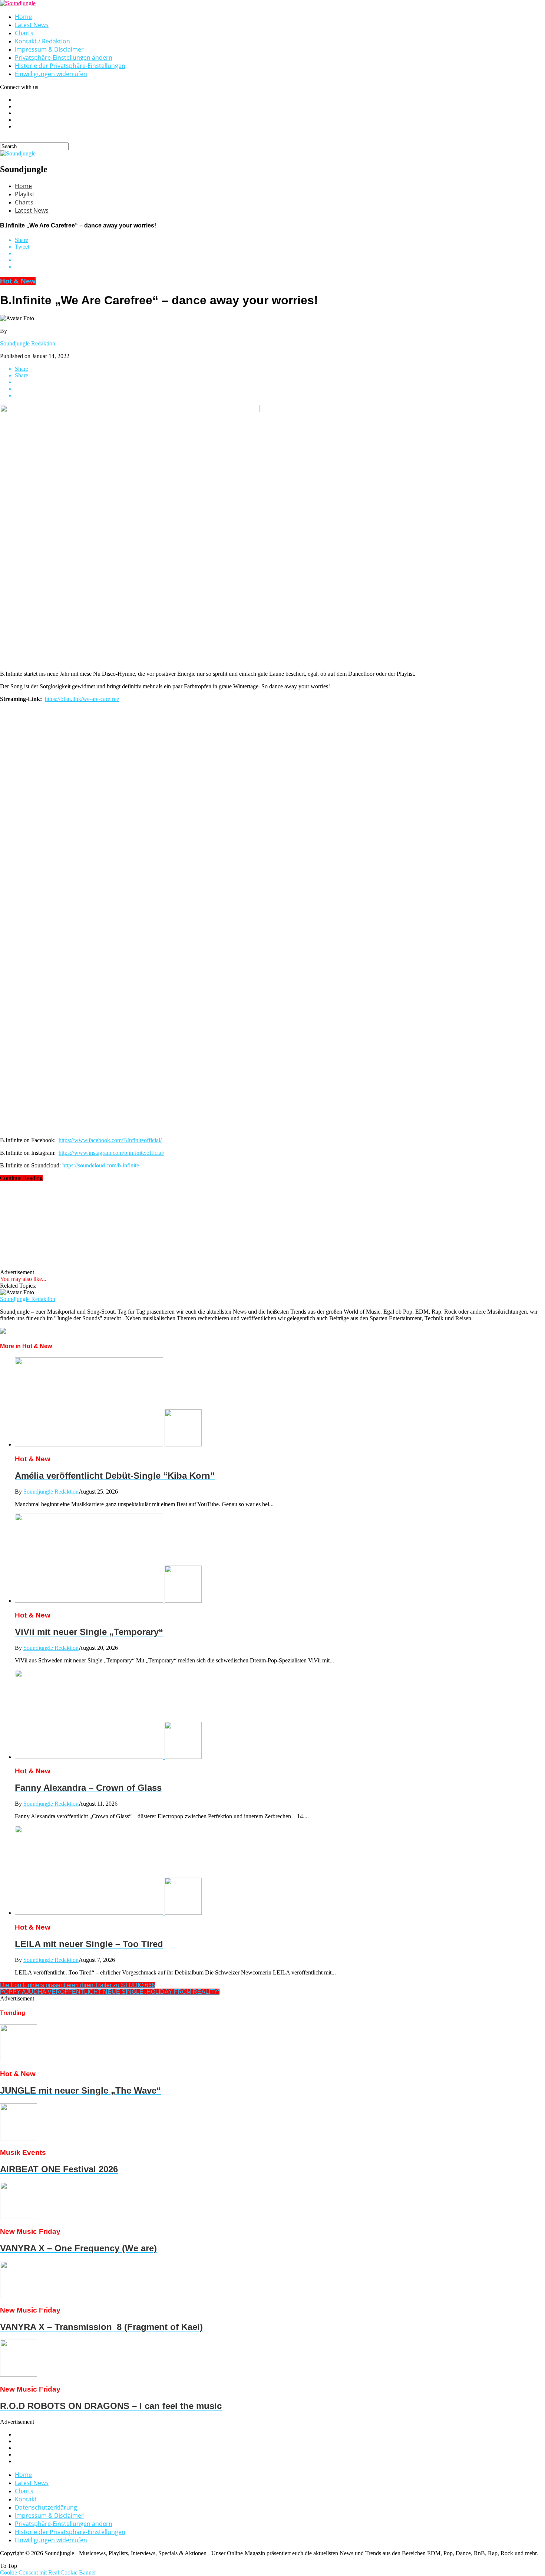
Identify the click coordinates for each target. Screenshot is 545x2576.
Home (23, 17)
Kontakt (26, 2499)
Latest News (32, 25)
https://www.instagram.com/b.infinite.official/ (111, 1153)
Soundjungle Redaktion (28, 343)
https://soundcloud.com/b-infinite (101, 1165)
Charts (24, 33)
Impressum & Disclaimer (49, 49)
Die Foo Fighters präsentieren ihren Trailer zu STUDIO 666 (77, 1985)
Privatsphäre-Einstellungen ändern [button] (64, 58)
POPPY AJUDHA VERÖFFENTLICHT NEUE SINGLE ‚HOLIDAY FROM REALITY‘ (110, 1992)
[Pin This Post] (280, 260)
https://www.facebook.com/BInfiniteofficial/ (110, 1140)
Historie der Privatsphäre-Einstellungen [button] (70, 66)
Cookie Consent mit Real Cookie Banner (48, 2572)
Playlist (25, 194)
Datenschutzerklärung (46, 2507)
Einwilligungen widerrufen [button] (51, 74)
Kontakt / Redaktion (42, 41)
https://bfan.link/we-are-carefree (82, 699)
